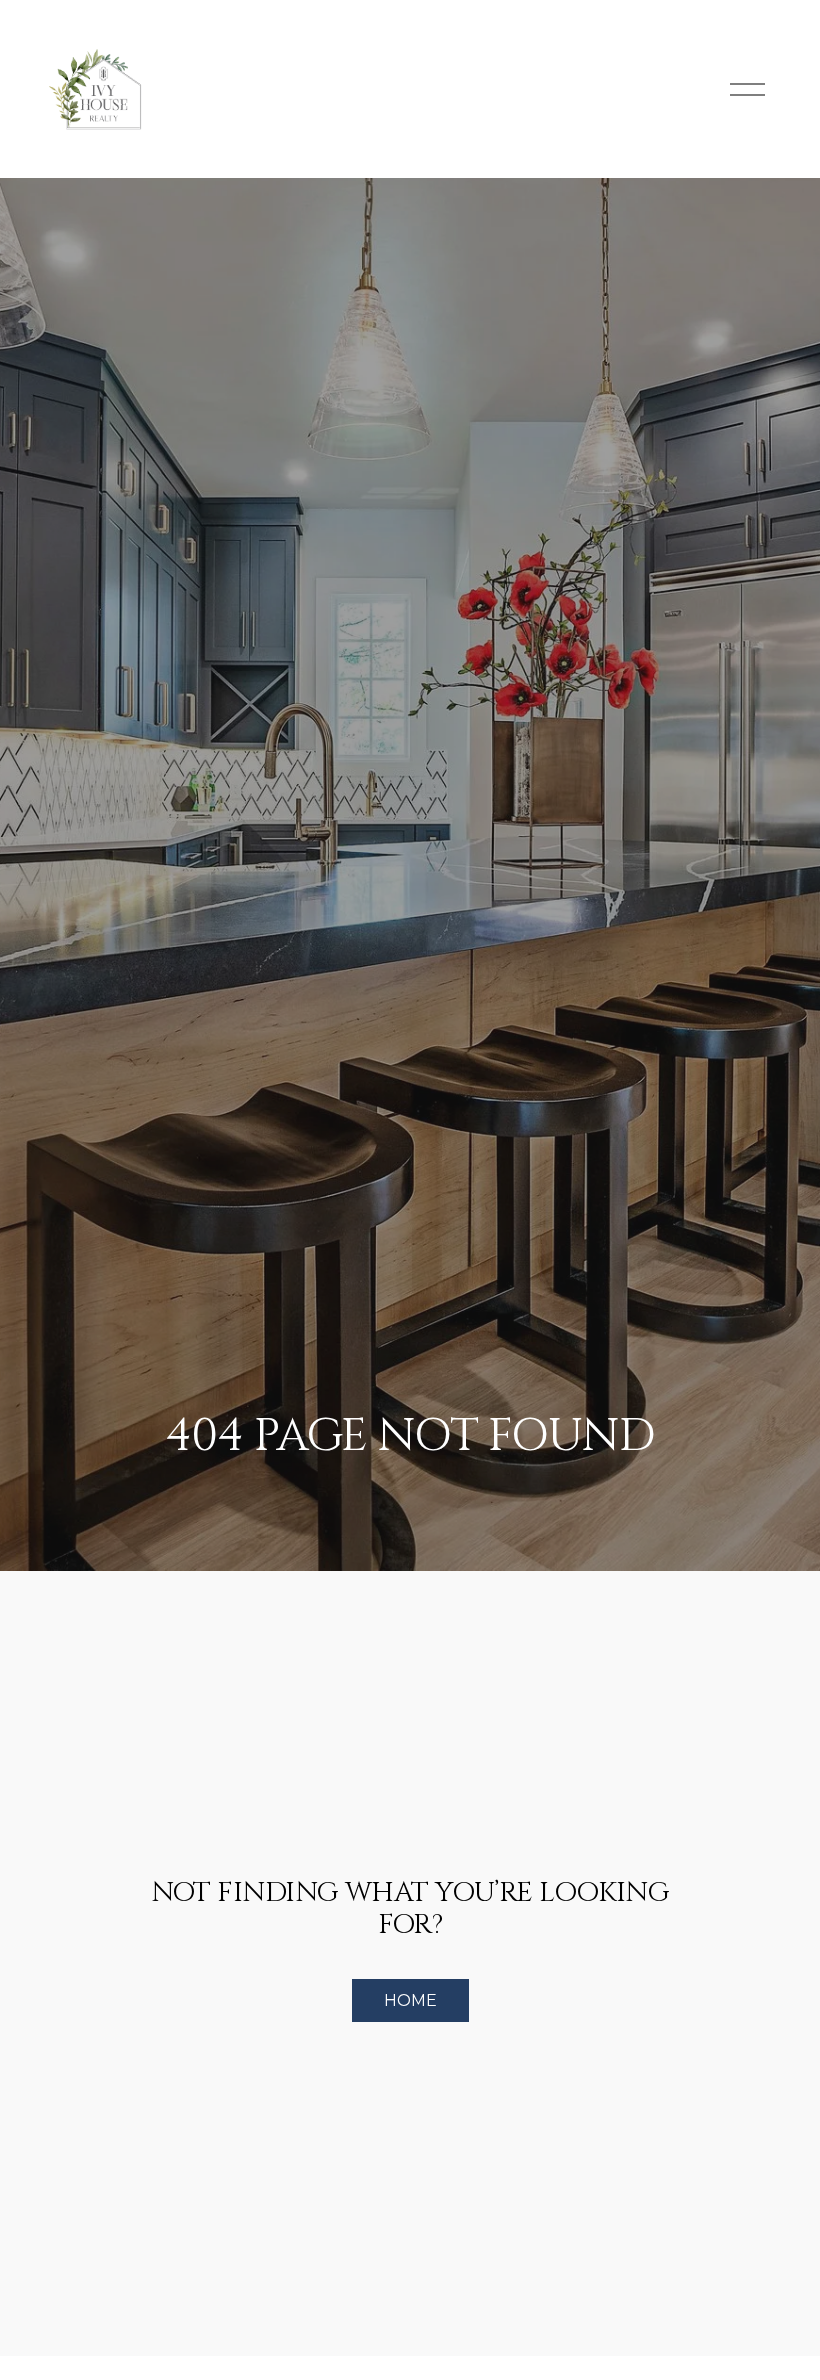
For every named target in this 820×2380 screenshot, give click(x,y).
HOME (410, 2000)
